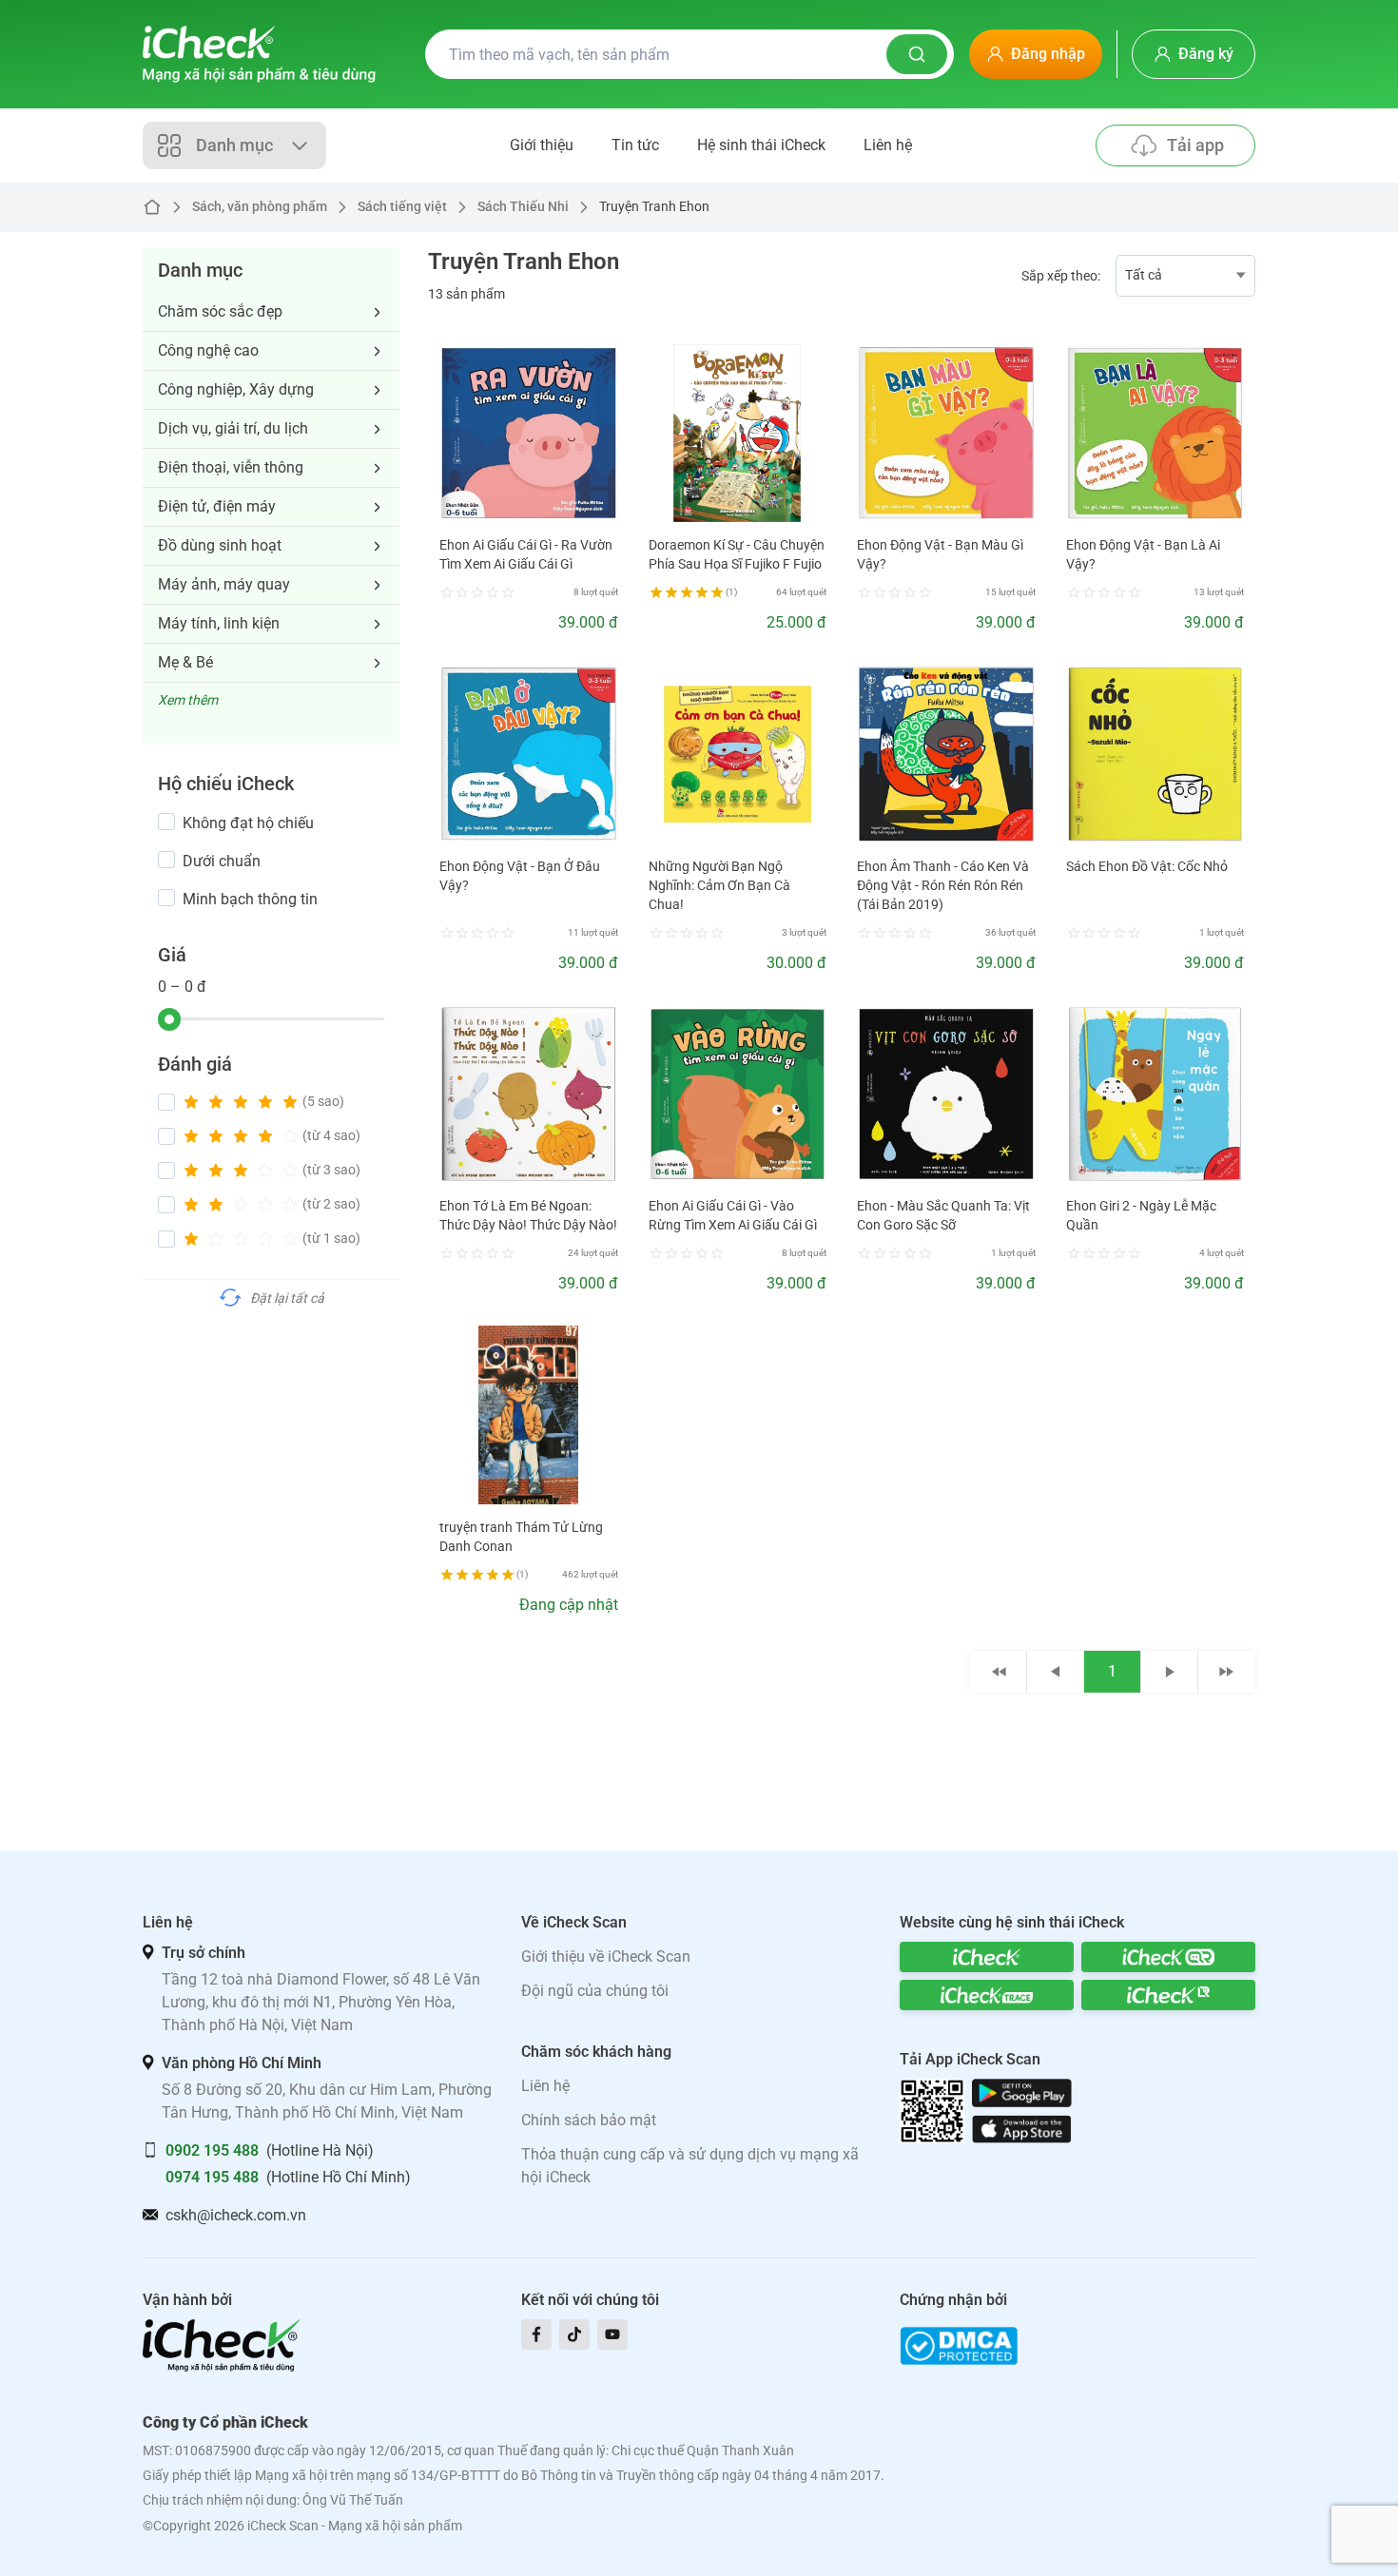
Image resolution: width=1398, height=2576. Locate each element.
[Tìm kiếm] (917, 54)
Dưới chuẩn (222, 861)
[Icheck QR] (1168, 1957)
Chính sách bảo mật (589, 2120)
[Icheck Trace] (987, 1995)
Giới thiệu (542, 145)
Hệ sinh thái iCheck (761, 145)
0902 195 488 (212, 2150)
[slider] (169, 1019)
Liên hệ (888, 145)
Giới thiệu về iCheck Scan (606, 1956)
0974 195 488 (212, 2177)
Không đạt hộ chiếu (248, 823)
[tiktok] (574, 2334)
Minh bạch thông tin (250, 899)
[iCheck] (987, 1957)
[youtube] (612, 2334)
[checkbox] (166, 822)
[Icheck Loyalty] (1168, 1995)
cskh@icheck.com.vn (236, 2215)
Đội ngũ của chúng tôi (595, 1991)
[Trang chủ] (259, 54)
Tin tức (635, 145)
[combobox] (1185, 276)
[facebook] (536, 2334)
